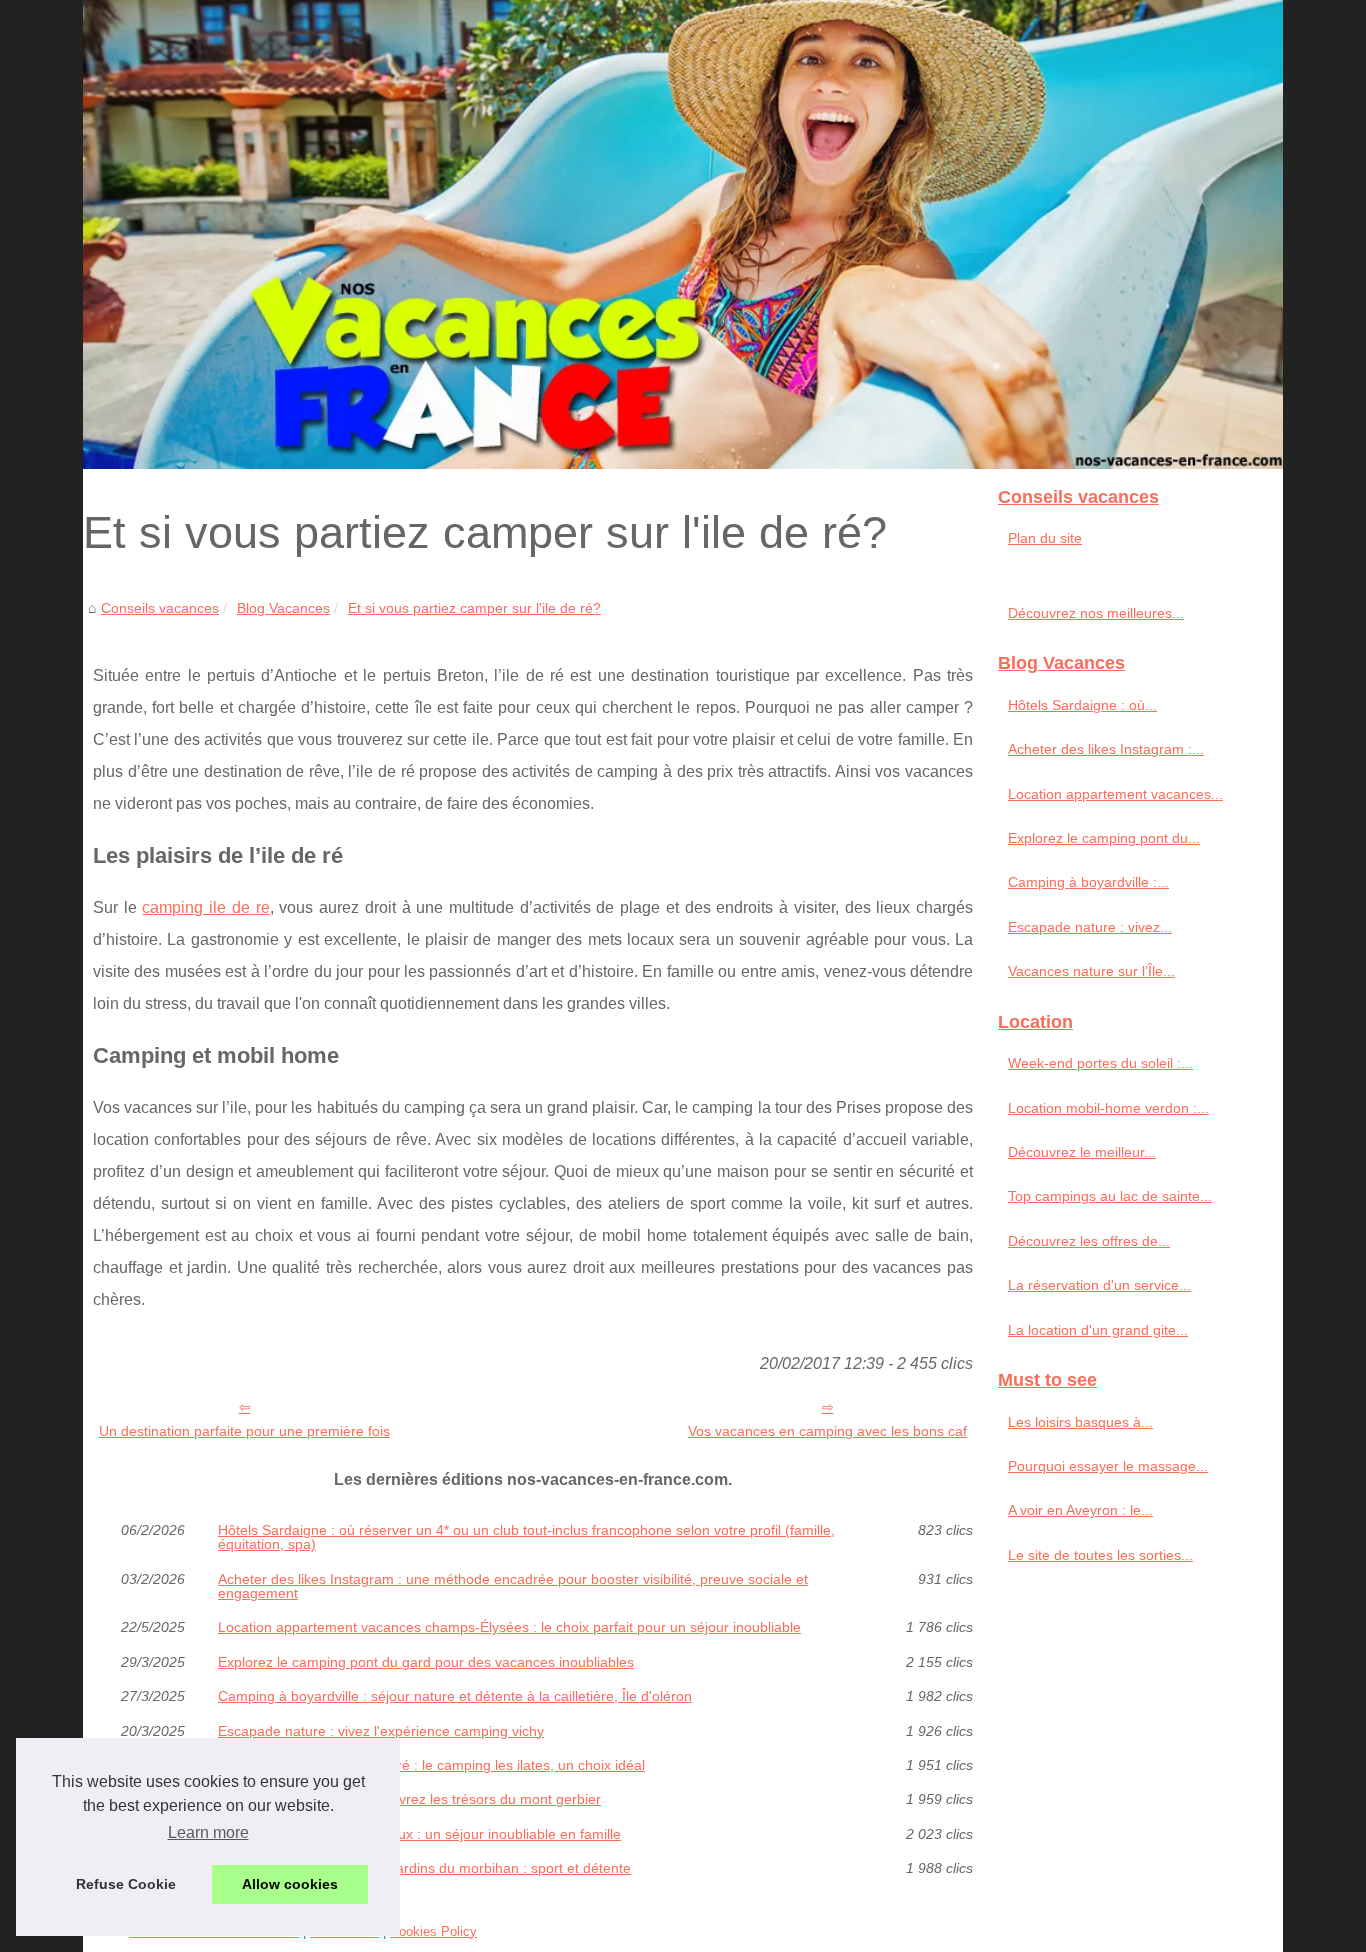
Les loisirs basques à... (1080, 1422)
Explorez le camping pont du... (1104, 838)
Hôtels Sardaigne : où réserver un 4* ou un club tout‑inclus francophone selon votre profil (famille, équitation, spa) (526, 1537)
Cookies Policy (433, 1931)
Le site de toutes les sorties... (1100, 1555)
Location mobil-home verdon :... (1108, 1108)
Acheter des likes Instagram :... (1106, 749)
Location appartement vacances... (1115, 794)
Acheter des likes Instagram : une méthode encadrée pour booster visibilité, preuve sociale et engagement (513, 1586)
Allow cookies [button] (290, 1884)
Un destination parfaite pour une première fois (244, 1431)
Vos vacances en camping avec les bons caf (827, 1431)
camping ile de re (205, 907)
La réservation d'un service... (1099, 1285)
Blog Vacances (283, 608)
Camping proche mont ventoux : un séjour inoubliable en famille (419, 1834)
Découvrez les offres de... (1089, 1241)
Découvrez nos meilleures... (1096, 613)
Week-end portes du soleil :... (1100, 1063)
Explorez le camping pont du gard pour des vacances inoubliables (426, 1662)
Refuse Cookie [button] (126, 1884)
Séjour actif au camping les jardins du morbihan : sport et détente (424, 1868)
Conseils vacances (160, 608)
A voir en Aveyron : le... (1080, 1510)
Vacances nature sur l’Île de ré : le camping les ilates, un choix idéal (431, 1765)
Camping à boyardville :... (1088, 882)
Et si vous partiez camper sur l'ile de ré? (474, 608)
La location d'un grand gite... (1098, 1330)
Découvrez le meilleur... (1082, 1152)
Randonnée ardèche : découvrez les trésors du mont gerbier (409, 1799)
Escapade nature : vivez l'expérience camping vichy (381, 1731)
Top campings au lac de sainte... (1110, 1196)
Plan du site (1045, 538)
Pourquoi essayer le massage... (1108, 1466)
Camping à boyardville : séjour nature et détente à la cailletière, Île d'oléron (455, 1696)
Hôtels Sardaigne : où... (1082, 705)
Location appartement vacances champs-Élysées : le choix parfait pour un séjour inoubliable (509, 1627)
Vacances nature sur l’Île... (1091, 971)
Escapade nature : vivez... (1090, 927)
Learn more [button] (208, 1832)
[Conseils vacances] (683, 234)
